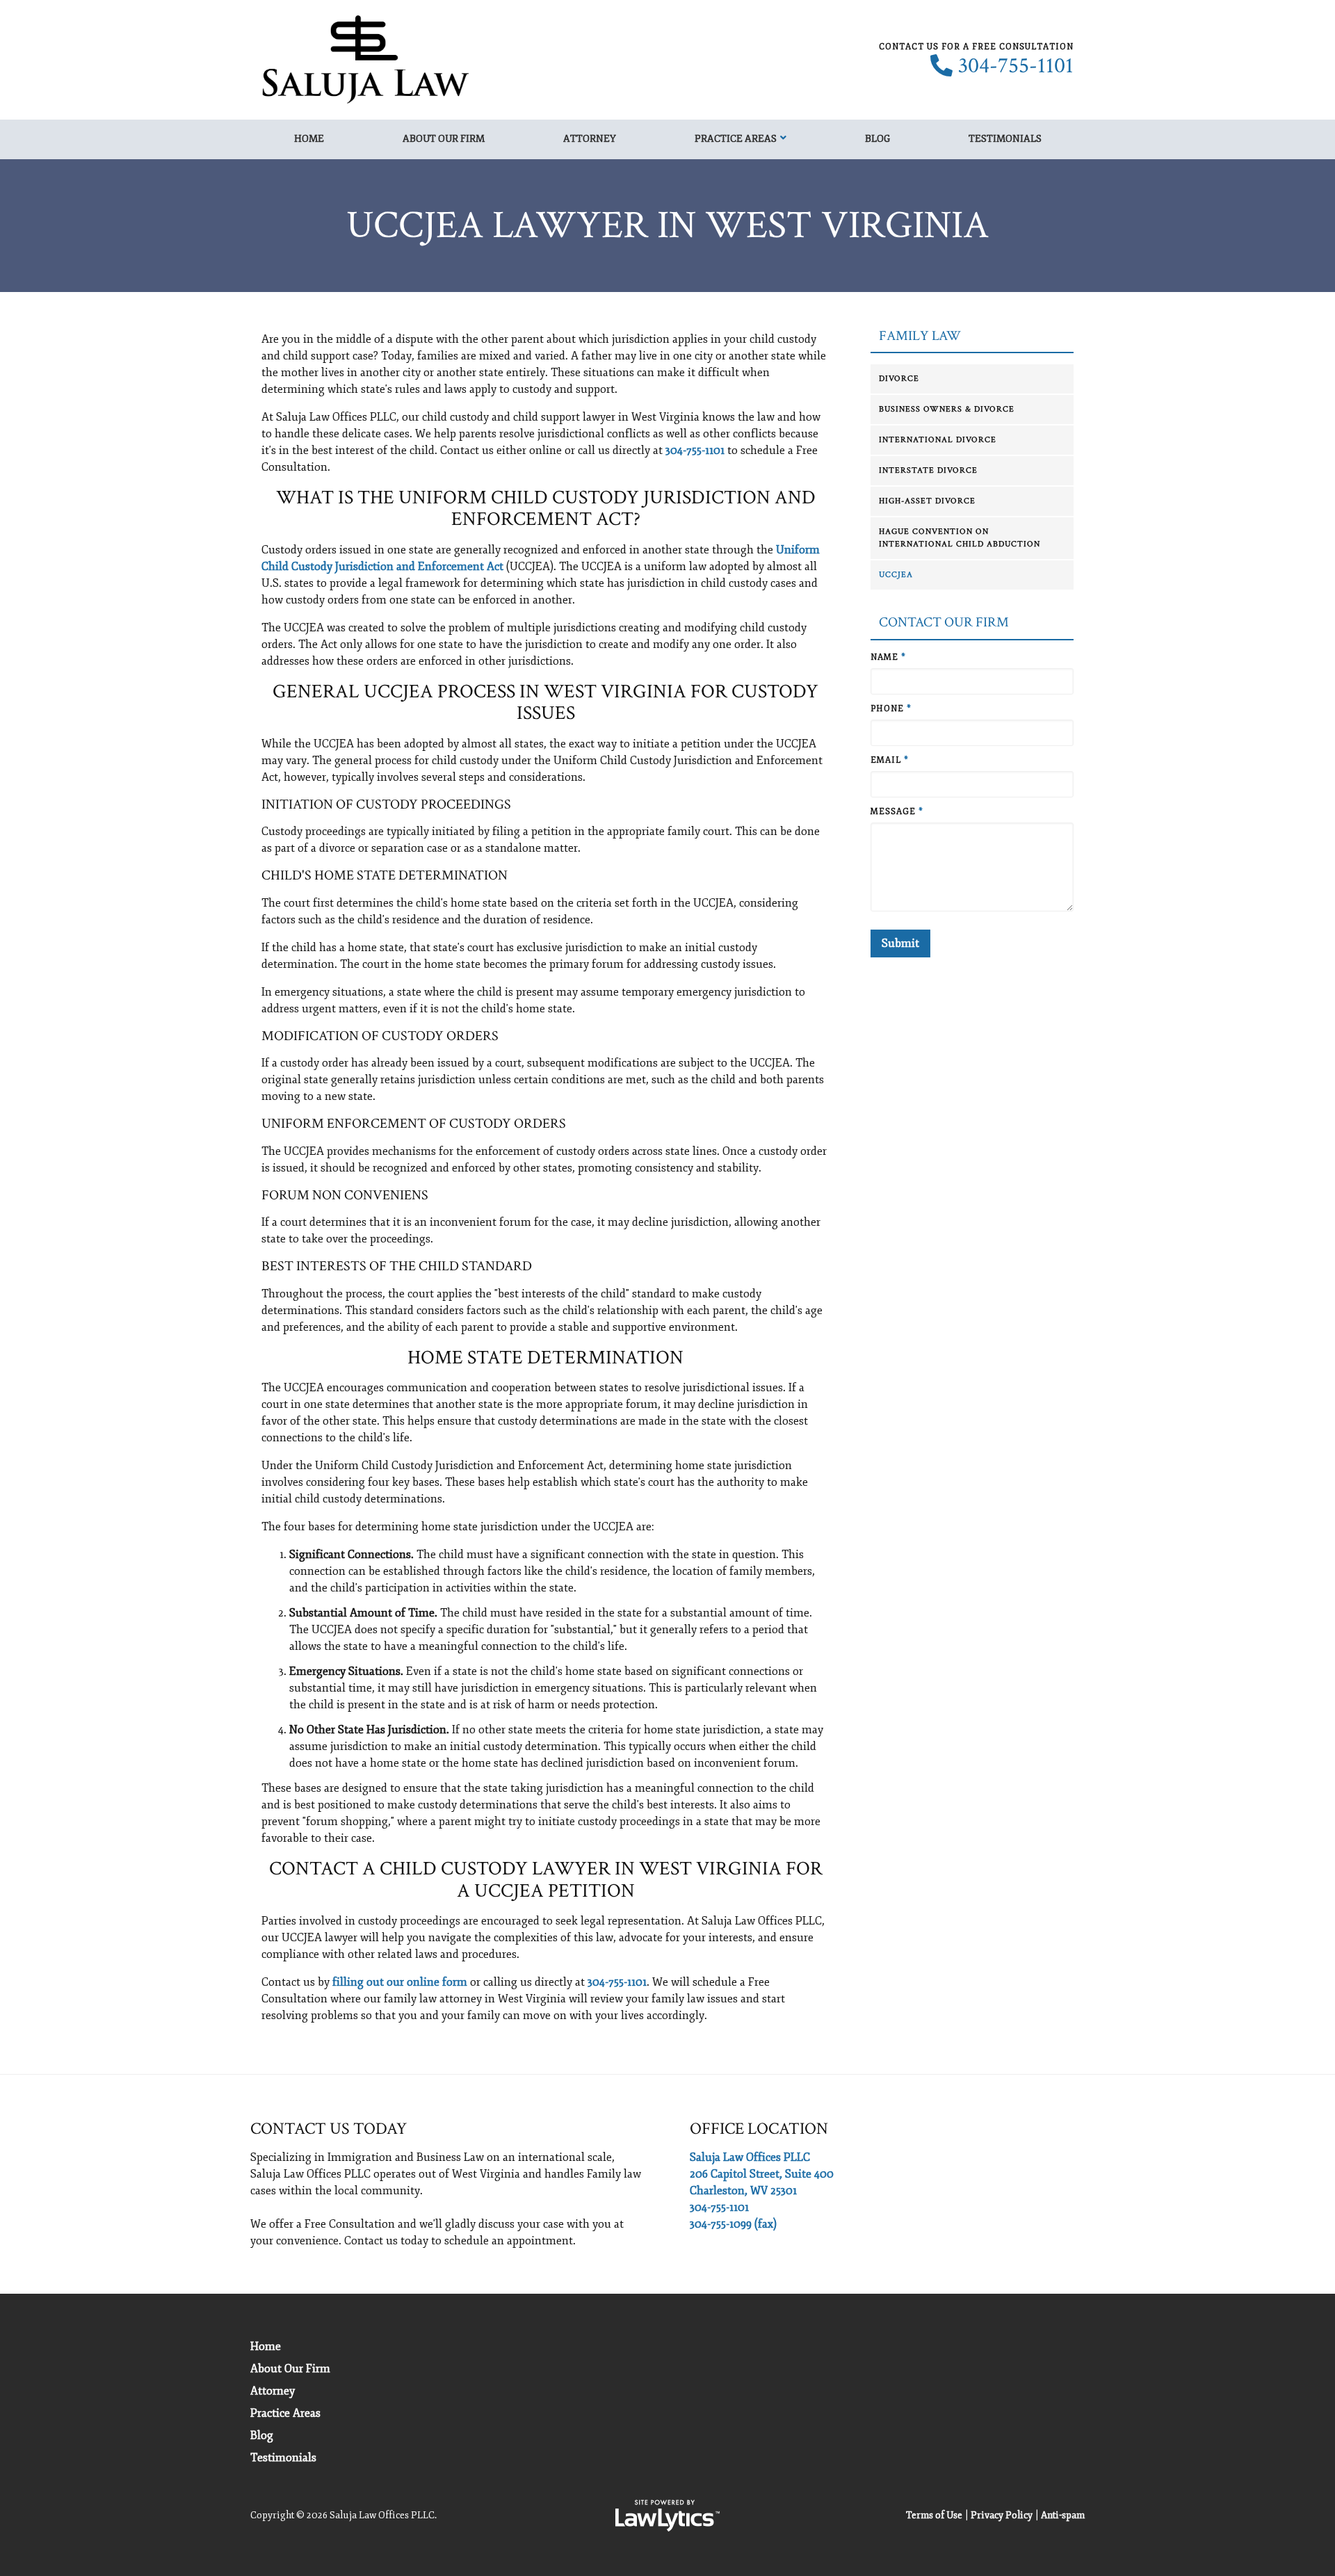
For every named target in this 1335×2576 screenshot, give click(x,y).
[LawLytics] (667, 2516)
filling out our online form (400, 1982)
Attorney (590, 139)
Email (890, 760)
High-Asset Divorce (927, 501)
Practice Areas (736, 139)
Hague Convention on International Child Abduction (960, 538)
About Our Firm (444, 139)
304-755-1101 (1016, 66)
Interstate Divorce (928, 470)
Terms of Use (934, 2515)
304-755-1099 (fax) (733, 2224)
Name (888, 657)
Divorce (899, 379)
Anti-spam (1063, 2515)
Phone (891, 709)
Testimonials (1005, 139)
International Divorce (938, 440)
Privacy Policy (1002, 2515)
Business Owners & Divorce (947, 409)
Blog (877, 139)
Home (309, 139)
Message (897, 812)
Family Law (920, 336)
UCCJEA (896, 575)
